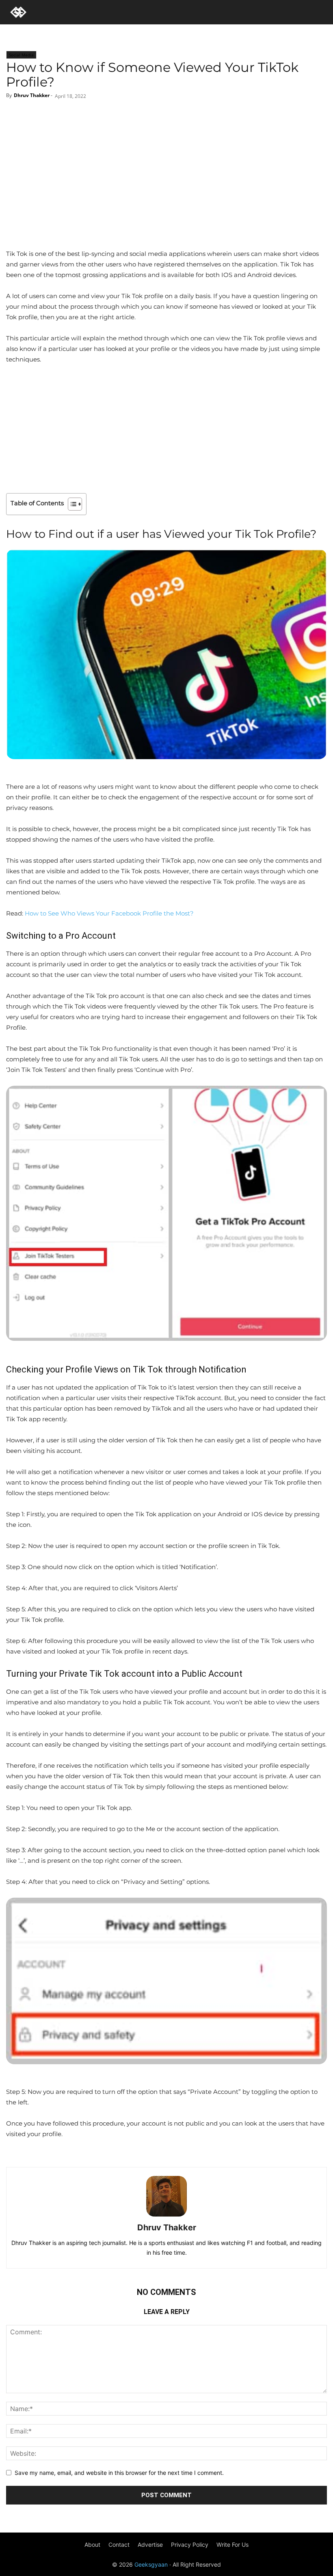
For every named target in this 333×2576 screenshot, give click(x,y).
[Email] (196, 116)
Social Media (21, 55)
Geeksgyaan (151, 2564)
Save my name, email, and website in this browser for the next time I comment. (119, 2473)
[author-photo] (166, 2216)
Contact (119, 2545)
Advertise (150, 2545)
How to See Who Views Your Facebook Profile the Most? (109, 913)
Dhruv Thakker (32, 95)
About (92, 2545)
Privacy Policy (190, 2545)
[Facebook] (135, 116)
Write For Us (232, 2545)
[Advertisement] (166, 188)
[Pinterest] (176, 116)
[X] (156, 116)
